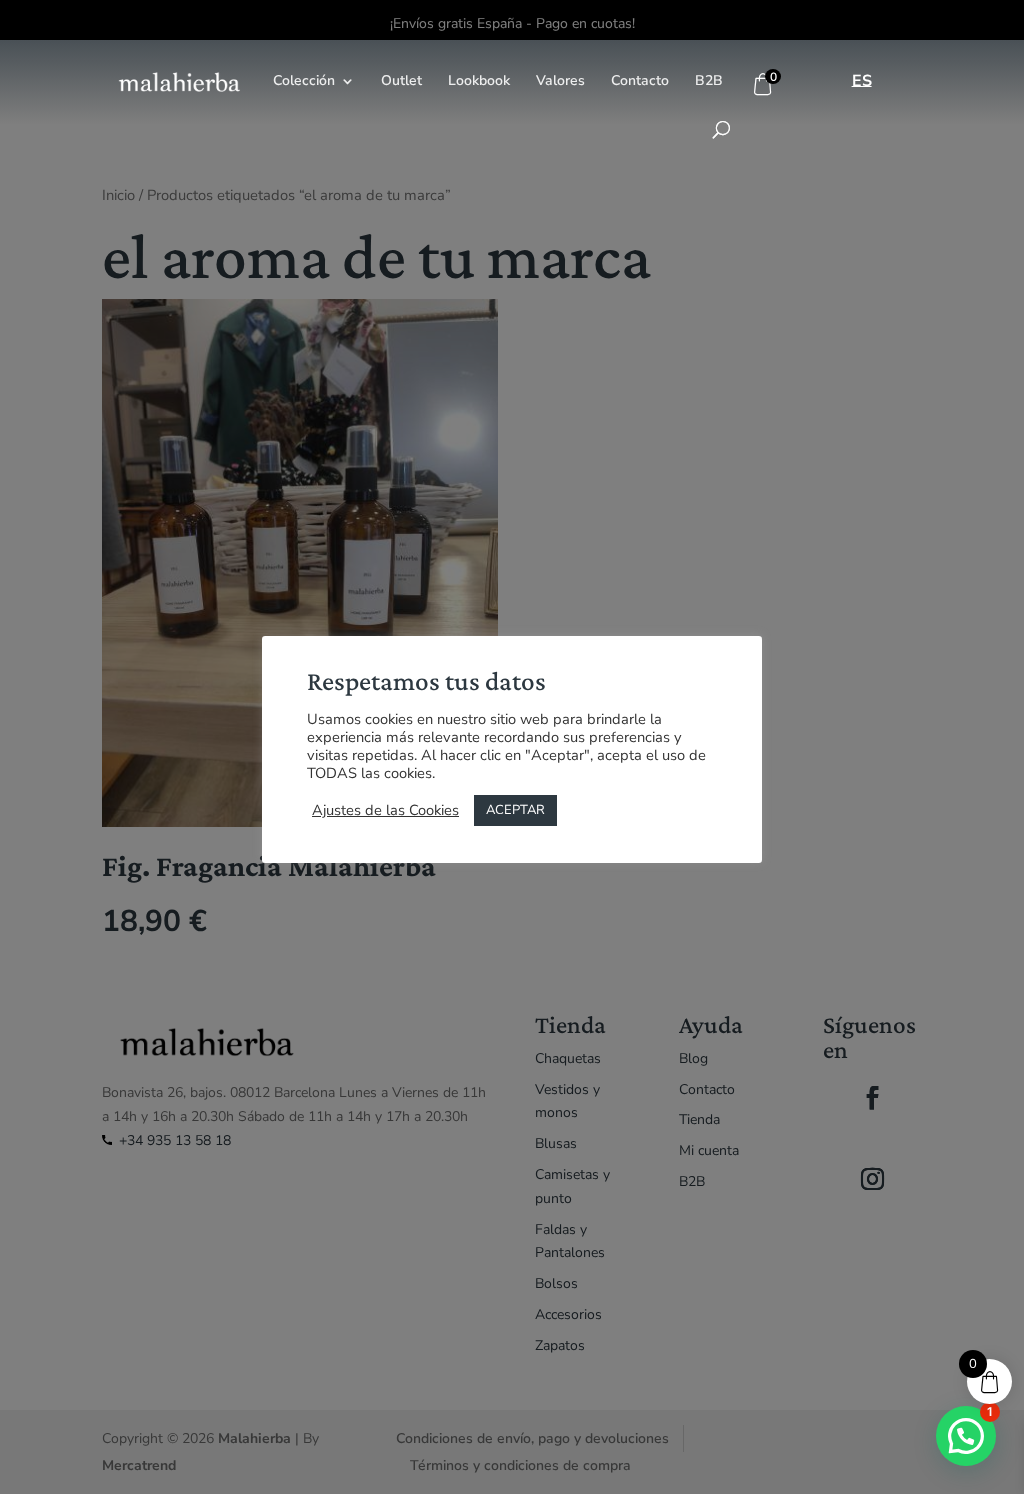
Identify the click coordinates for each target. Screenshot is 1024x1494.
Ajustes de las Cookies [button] (385, 810)
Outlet (401, 82)
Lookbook (479, 82)
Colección (304, 82)
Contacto (640, 82)
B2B (709, 82)
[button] (966, 1436)
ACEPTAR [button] (515, 810)
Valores (560, 82)
